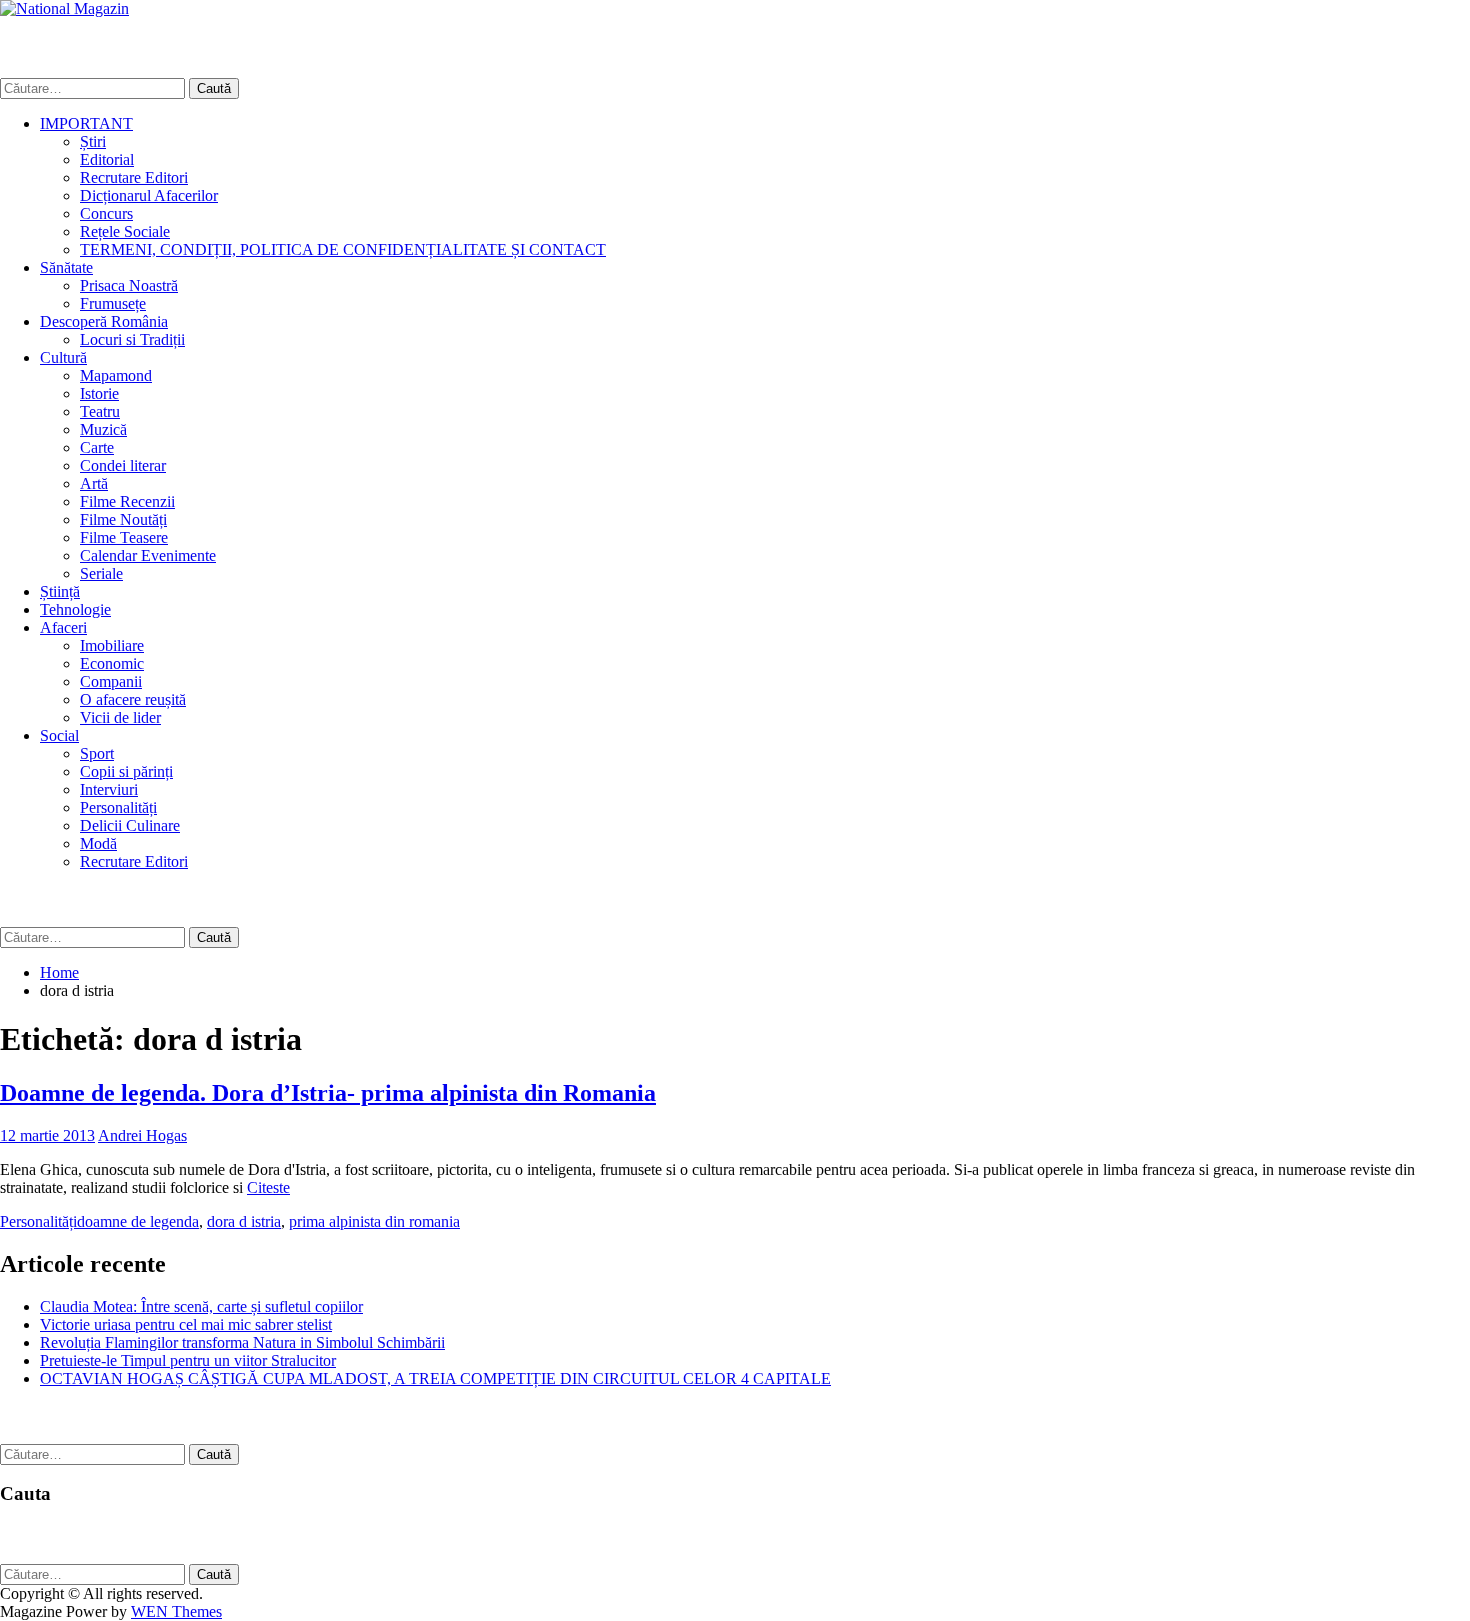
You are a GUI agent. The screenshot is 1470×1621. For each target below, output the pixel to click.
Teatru (100, 411)
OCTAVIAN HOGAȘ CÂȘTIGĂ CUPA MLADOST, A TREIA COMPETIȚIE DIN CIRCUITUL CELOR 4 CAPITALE (435, 1378)
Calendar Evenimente (148, 555)
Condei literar (123, 465)
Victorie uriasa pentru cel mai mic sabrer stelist (186, 1324)
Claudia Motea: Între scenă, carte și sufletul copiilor (201, 1306)
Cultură (63, 357)
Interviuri (109, 789)
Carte (97, 447)
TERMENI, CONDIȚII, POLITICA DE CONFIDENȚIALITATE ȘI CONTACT (343, 249)
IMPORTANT (86, 123)
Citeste (268, 1187)
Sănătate (66, 267)
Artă (94, 483)
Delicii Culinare (130, 825)
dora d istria (244, 1221)
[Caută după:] (94, 87)
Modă (98, 843)
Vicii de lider (120, 717)
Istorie (99, 393)
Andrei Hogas (142, 1135)
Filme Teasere (124, 537)
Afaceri (63, 627)
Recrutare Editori (134, 177)
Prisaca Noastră (129, 285)
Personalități (118, 807)
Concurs (106, 213)
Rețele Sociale (125, 231)
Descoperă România (104, 321)
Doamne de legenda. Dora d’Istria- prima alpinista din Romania (328, 1093)
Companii (111, 681)
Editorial (107, 159)
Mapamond (116, 375)
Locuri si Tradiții (132, 339)
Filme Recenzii (127, 501)
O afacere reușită (133, 699)
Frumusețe (113, 303)
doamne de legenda (138, 1221)
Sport (97, 753)
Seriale (101, 573)
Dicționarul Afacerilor (149, 195)
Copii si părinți (126, 771)
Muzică (103, 429)
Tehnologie (75, 609)
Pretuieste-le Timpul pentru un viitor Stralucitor (188, 1360)
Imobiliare (112, 645)
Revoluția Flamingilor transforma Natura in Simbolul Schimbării (242, 1342)
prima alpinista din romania (374, 1221)
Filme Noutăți (123, 519)
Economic (112, 663)
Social (59, 735)
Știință (60, 591)
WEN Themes (176, 1611)
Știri (93, 141)
